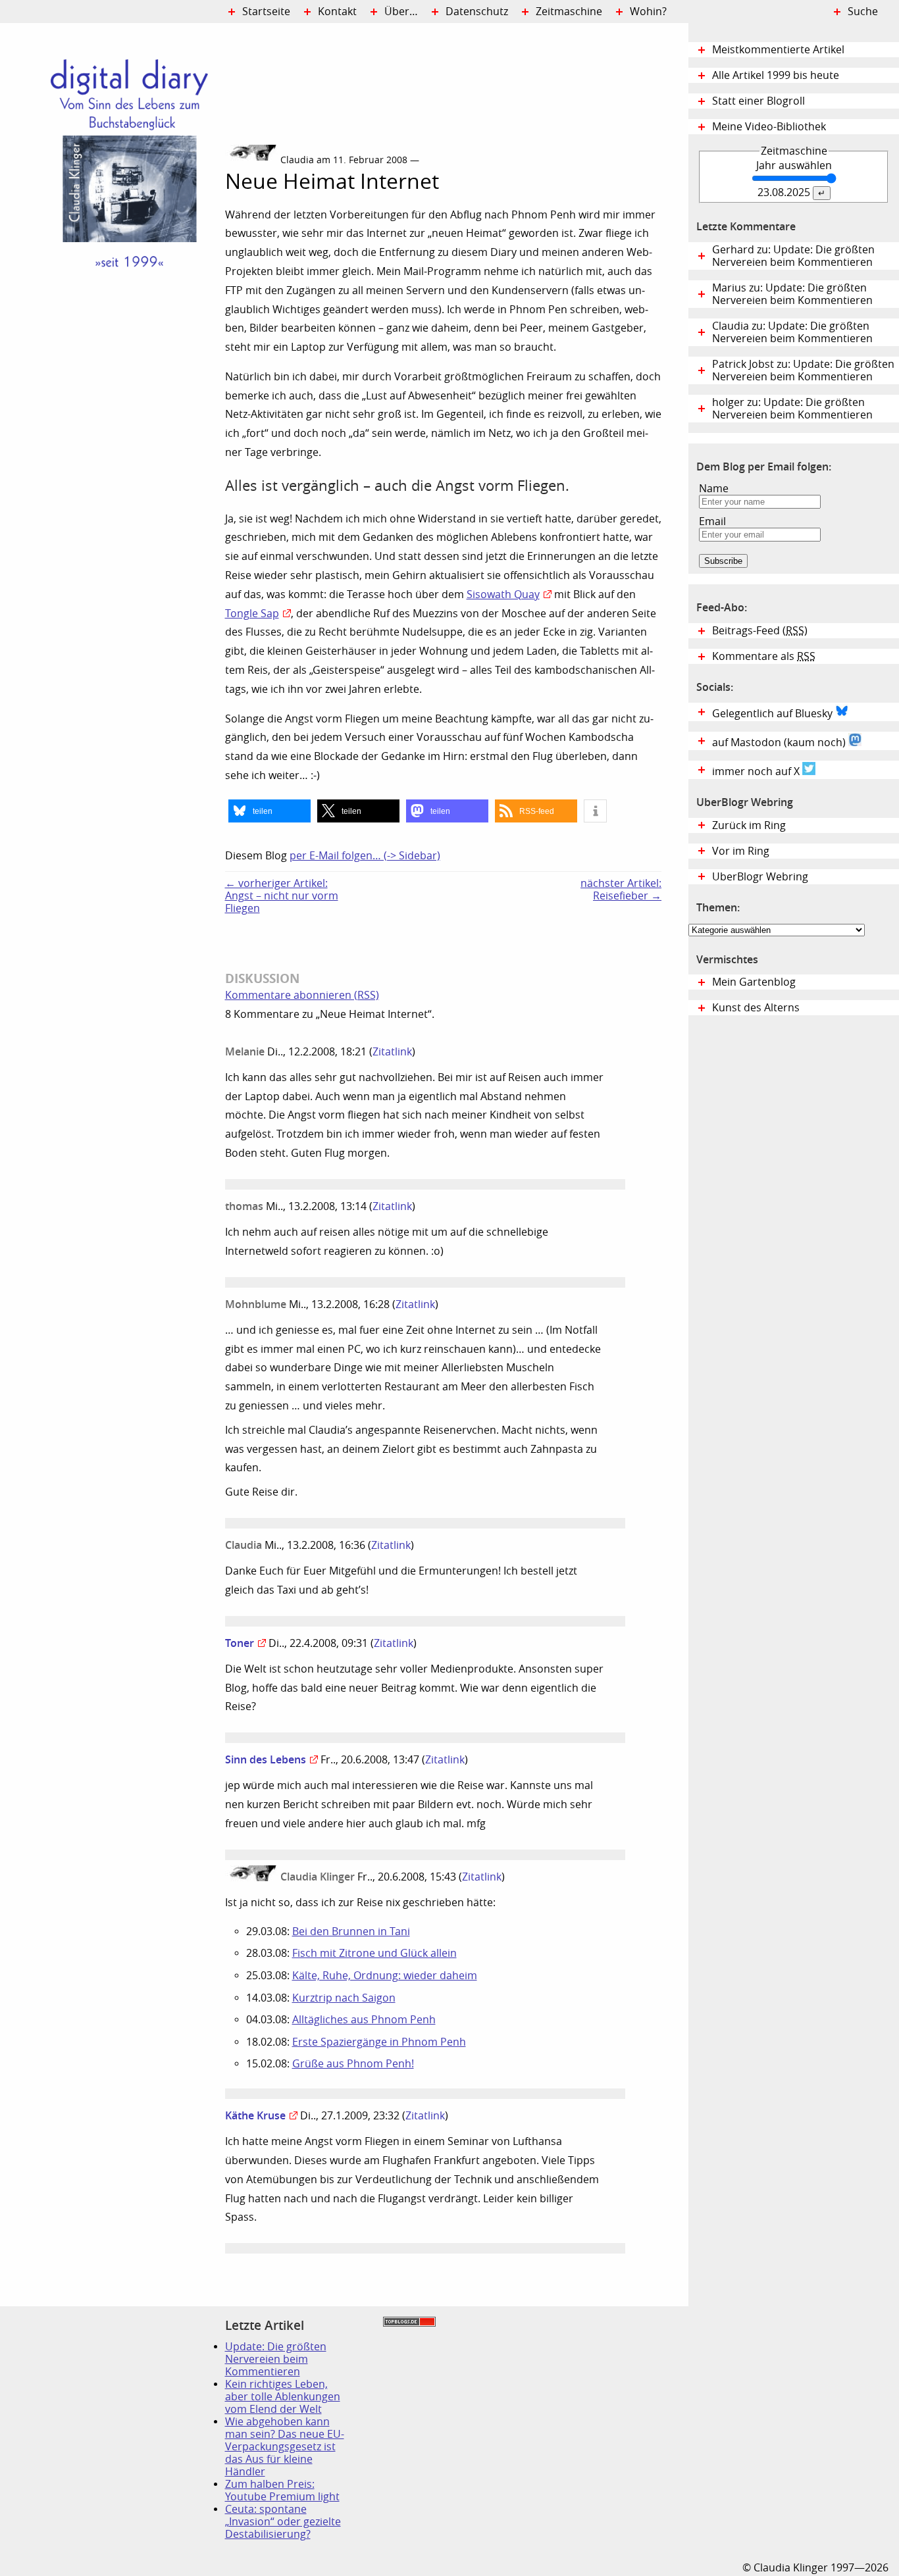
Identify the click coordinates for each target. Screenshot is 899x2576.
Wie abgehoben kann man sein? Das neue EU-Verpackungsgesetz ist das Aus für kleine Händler (285, 2447)
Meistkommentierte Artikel (778, 50)
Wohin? (648, 12)
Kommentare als (764, 656)
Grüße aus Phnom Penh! (353, 2064)
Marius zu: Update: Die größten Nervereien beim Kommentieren (792, 294)
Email (712, 521)
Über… (401, 12)
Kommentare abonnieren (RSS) (302, 995)
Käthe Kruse (255, 2115)
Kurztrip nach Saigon (344, 1998)
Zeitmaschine (569, 12)
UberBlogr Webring (760, 877)
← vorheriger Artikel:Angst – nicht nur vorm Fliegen (282, 896)
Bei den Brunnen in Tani (351, 1932)
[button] (270, 811)
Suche (863, 12)
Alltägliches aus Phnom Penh (364, 2020)
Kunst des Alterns (756, 1008)
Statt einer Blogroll (758, 101)
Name (714, 489)
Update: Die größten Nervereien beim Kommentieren (276, 2359)
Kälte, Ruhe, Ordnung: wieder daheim (385, 1976)
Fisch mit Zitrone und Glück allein (374, 1953)
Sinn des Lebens (266, 1759)
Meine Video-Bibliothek (769, 127)
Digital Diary (113, 221)
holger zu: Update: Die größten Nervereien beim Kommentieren (792, 409)
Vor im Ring (741, 851)
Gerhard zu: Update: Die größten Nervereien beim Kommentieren (793, 256)
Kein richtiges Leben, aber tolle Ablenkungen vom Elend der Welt (283, 2397)
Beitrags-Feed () (760, 631)
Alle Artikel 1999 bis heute (776, 75)
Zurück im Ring (749, 825)
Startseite (266, 12)
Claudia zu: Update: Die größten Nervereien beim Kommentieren (792, 332)
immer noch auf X (757, 771)
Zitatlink (392, 1052)
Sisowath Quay (503, 594)
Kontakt (337, 12)
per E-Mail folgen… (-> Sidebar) (365, 856)
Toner (240, 1643)
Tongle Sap (252, 614)
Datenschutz (477, 12)
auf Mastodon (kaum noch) (780, 743)
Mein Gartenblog (754, 982)
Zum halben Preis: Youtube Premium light (282, 2490)
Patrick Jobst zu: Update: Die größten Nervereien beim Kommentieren (803, 370)
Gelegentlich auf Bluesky (774, 714)
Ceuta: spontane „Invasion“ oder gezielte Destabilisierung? (283, 2522)
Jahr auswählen (794, 165)
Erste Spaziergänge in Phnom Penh (379, 2042)
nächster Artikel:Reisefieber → (621, 890)
